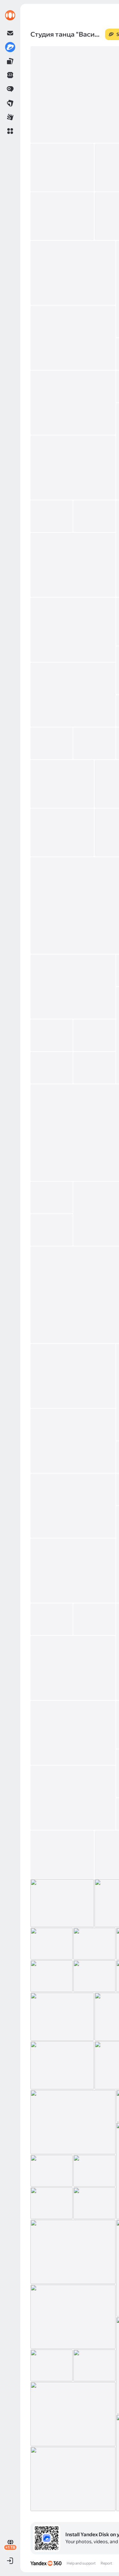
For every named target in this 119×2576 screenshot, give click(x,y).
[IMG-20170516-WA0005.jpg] (73, 1506)
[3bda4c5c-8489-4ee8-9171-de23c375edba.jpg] (73, 273)
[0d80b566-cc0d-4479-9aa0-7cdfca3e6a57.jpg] (73, 338)
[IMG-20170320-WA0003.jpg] (52, 2203)
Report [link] (106, 2563)
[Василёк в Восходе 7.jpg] (94, 1944)
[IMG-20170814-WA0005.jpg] (52, 743)
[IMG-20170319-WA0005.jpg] (73, 2414)
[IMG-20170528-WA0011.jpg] (94, 1035)
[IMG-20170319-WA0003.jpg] (73, 2479)
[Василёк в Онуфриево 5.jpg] (73, 1668)
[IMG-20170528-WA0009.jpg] (94, 1068)
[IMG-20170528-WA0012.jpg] (52, 1035)
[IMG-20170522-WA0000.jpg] (73, 1376)
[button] (10, 131)
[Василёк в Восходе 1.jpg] (62, 2017)
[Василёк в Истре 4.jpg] (62, 1903)
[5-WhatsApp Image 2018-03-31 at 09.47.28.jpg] (62, 167)
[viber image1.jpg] (73, 1571)
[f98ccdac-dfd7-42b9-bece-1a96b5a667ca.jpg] (73, 403)
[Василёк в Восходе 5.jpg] (52, 1976)
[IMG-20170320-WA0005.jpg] (52, 2171)
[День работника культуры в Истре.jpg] (94, 1619)
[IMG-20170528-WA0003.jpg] (52, 1230)
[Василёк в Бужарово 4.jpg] (62, 2065)
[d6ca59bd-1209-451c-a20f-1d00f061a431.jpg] (94, 516)
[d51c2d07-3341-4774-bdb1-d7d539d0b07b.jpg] (52, 516)
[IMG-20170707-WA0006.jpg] (62, 833)
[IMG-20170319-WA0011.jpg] (73, 2252)
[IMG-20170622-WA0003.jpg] (73, 987)
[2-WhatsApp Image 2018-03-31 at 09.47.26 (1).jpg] (62, 216)
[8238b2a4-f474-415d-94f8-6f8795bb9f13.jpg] (73, 630)
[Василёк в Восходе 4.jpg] (94, 1976)
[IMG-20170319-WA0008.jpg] (52, 2365)
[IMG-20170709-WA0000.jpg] (94, 743)
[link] (10, 15)
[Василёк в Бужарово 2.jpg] (73, 2122)
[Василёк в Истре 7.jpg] (62, 1854)
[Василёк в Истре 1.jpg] (52, 1944)
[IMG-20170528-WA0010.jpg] (52, 1068)
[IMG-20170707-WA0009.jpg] (62, 784)
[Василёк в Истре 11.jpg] (73, 1798)
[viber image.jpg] (52, 1619)
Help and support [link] (81, 2563)
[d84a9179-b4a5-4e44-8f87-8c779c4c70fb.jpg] (73, 468)
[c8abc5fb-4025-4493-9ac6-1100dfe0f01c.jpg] (73, 565)
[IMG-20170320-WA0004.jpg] (94, 2171)
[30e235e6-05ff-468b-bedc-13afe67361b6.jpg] (73, 695)
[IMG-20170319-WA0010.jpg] (73, 2317)
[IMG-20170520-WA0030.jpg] (73, 1441)
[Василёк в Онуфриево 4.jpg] (73, 1733)
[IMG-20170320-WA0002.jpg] (94, 2203)
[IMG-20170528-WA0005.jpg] (52, 1198)
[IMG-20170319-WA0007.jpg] (94, 2365)
